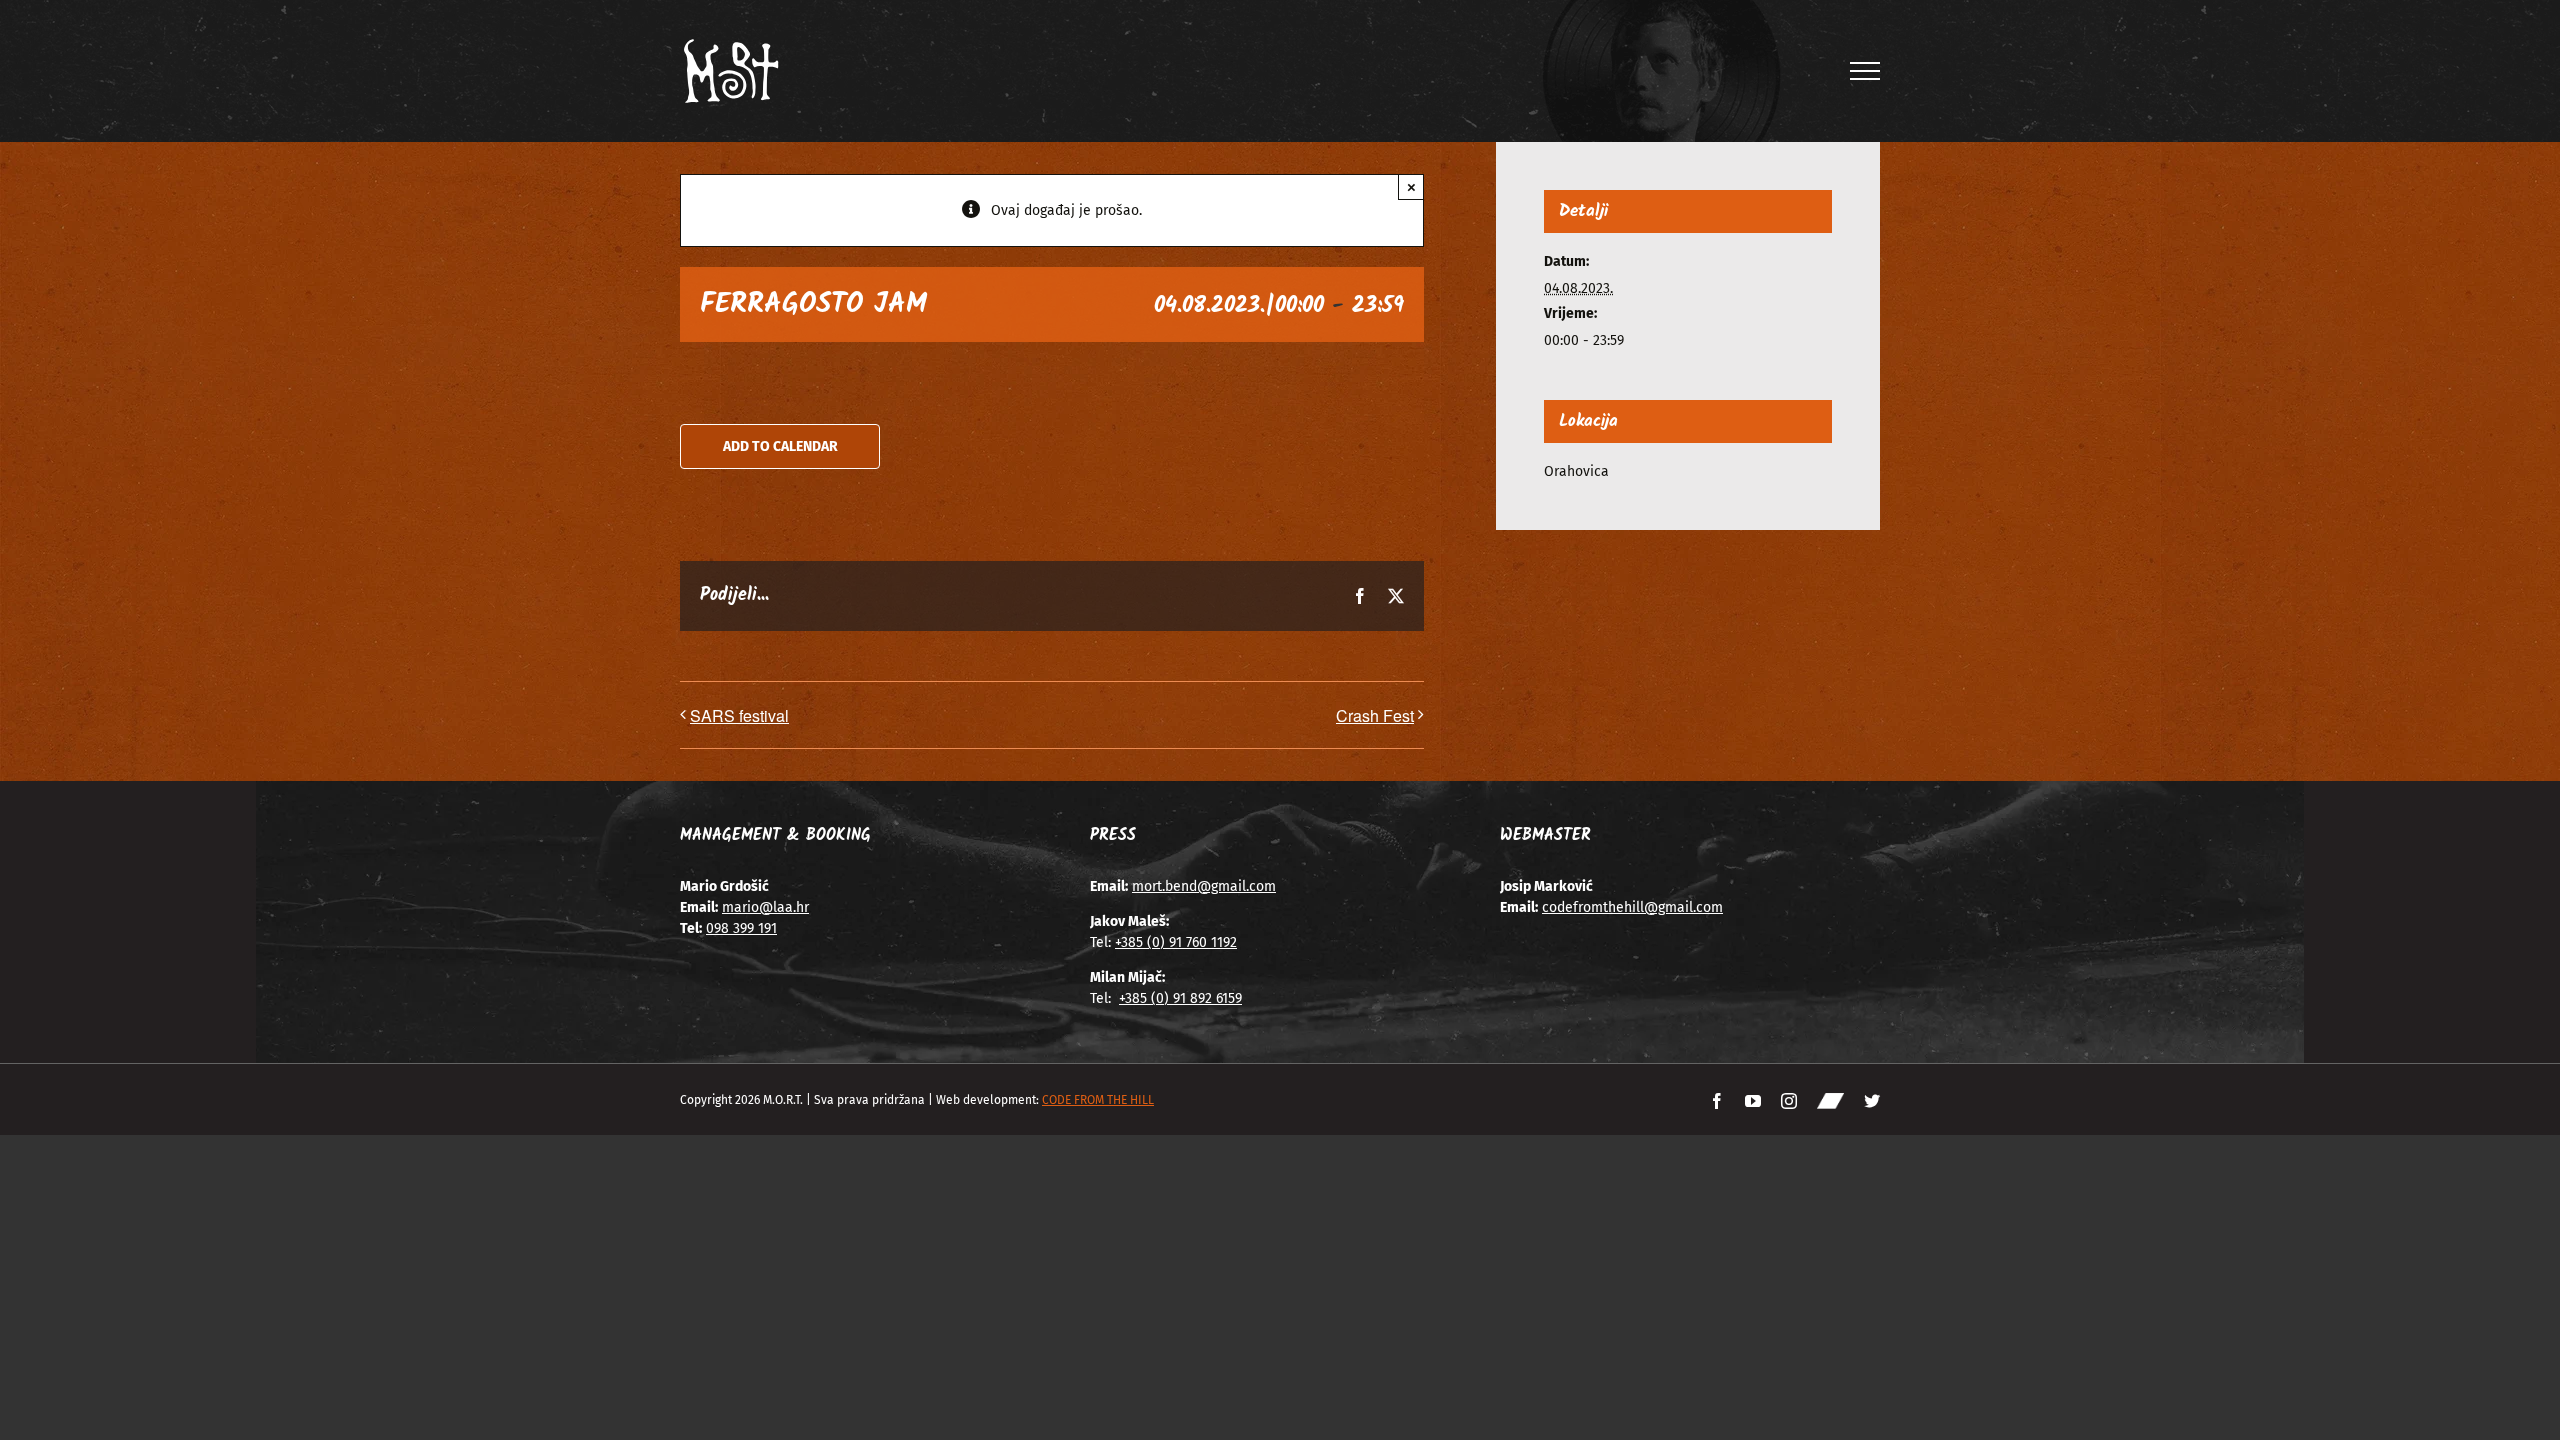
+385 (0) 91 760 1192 (1176, 942)
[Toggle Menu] (1865, 71)
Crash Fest (1375, 715)
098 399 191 (741, 928)
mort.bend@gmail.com (1204, 886)
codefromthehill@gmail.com (1632, 907)
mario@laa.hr (765, 907)
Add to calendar (780, 446)
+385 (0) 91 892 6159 (1180, 998)
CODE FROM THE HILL (1098, 1100)
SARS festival (739, 715)
